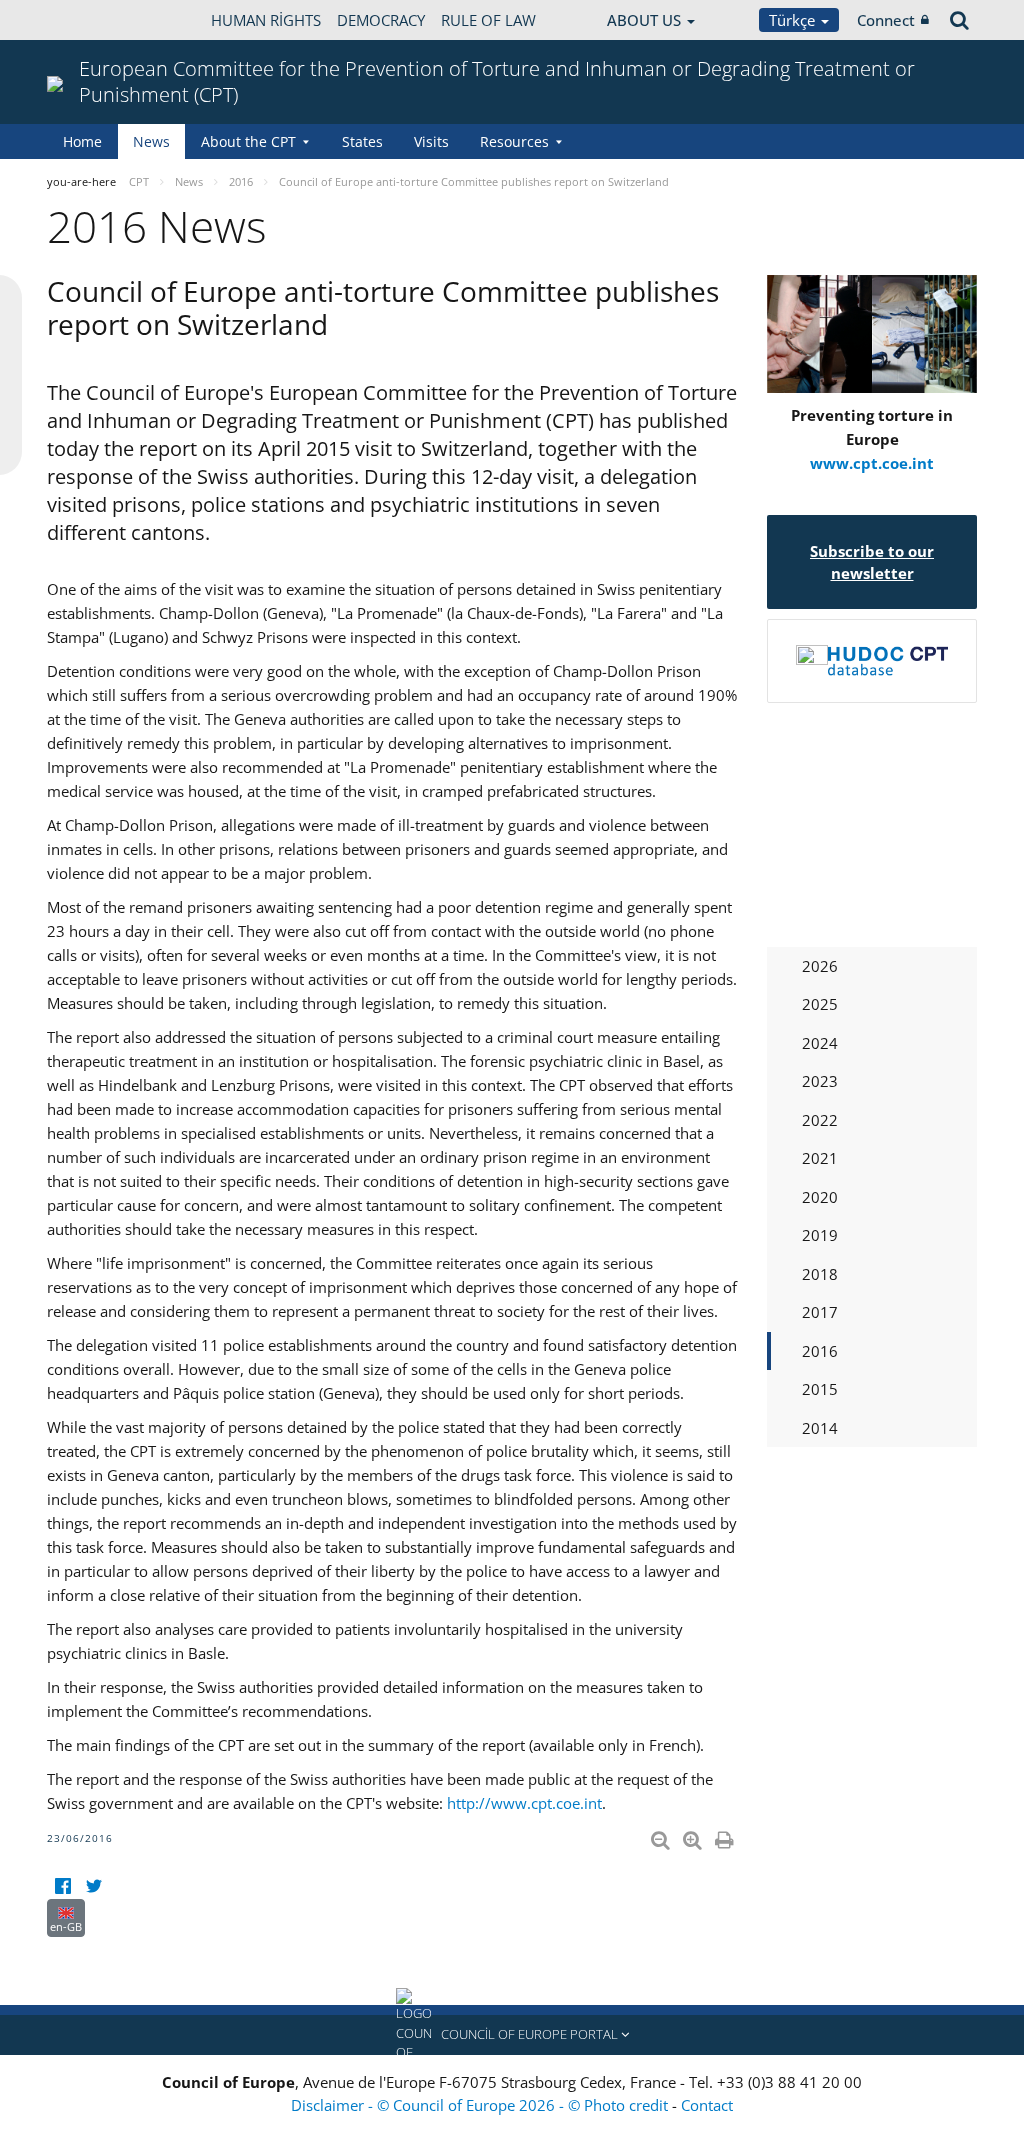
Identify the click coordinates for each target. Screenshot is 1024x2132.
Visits (431, 141)
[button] (512, 2035)
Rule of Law (488, 20)
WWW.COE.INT (97, 20)
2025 (820, 1004)
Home (82, 141)
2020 (820, 1197)
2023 (820, 1081)
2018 (820, 1274)
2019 (820, 1235)
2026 (820, 966)
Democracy (381, 20)
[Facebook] (62, 1886)
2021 (820, 1158)
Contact (707, 2105)
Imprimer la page (726, 1836)
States (362, 141)
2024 (820, 1043)
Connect (886, 20)
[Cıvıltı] (93, 1886)
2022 (820, 1120)
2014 (820, 1428)
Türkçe (794, 20)
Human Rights (266, 20)
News (151, 141)
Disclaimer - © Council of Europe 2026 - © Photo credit (481, 2105)
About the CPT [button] (248, 141)
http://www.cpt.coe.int (524, 1803)
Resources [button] (514, 141)
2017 (820, 1312)
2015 (820, 1389)
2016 (820, 1351)
